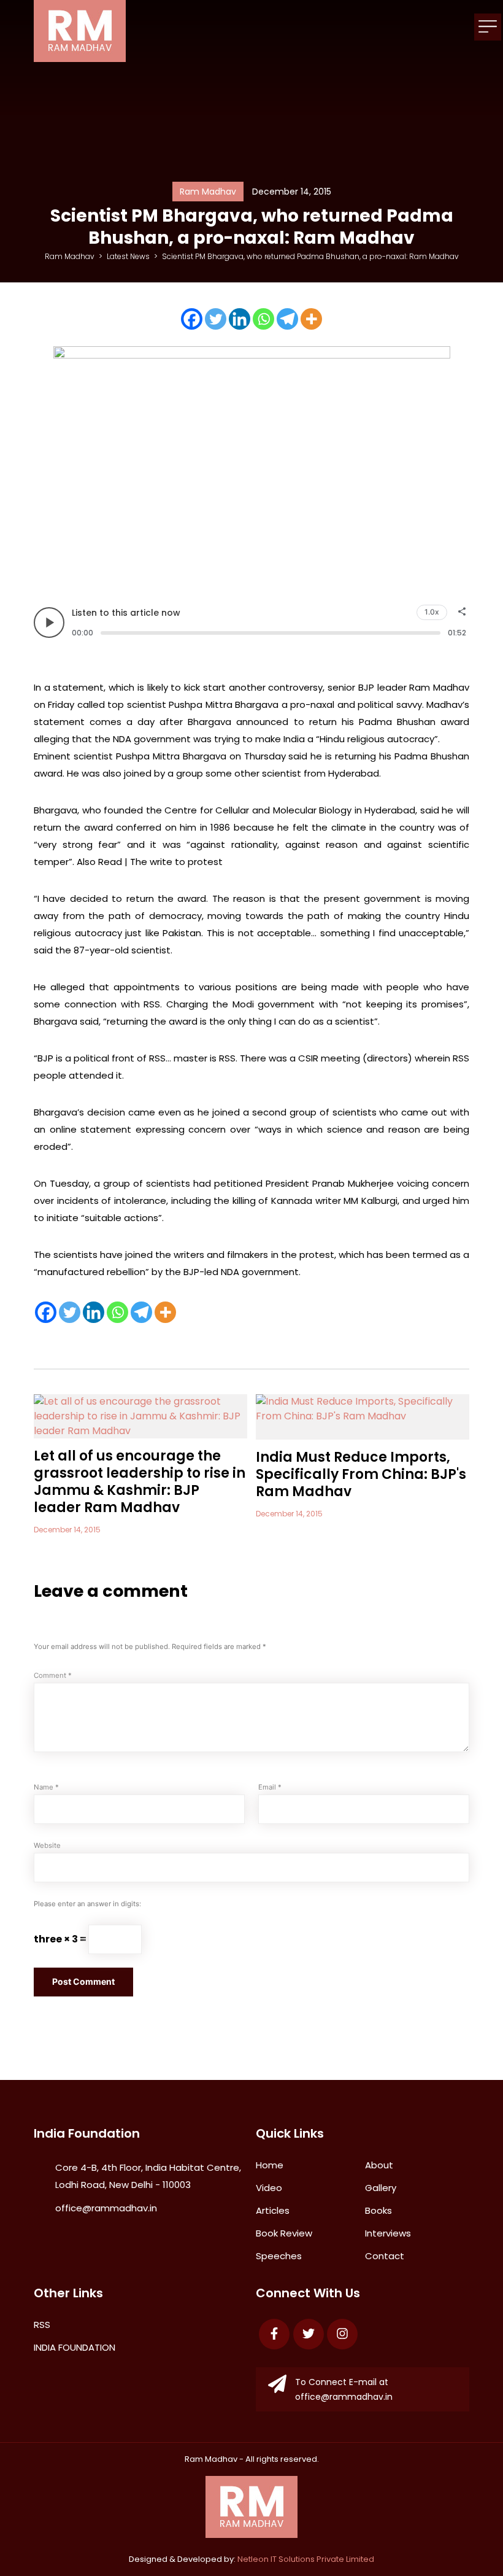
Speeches (279, 2256)
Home (270, 2165)
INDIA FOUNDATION (75, 2347)
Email (270, 1787)
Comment (53, 1675)
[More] (311, 319)
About (379, 2165)
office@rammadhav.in (106, 2208)
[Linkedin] (240, 319)
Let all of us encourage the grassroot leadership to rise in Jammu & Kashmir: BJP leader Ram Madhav (140, 1482)
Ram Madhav (211, 2459)
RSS (42, 2325)
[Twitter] (216, 319)
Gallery (381, 2188)
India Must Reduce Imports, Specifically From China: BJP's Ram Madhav (361, 1474)
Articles (273, 2210)
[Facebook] (192, 319)
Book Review (284, 2233)
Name (46, 1787)
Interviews (388, 2233)
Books (378, 2210)
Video (269, 2188)
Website (47, 1845)
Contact (385, 2256)
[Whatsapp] (263, 319)
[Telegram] (287, 319)
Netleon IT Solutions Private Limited (306, 2559)
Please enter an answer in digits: (87, 1904)
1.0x (432, 612)
